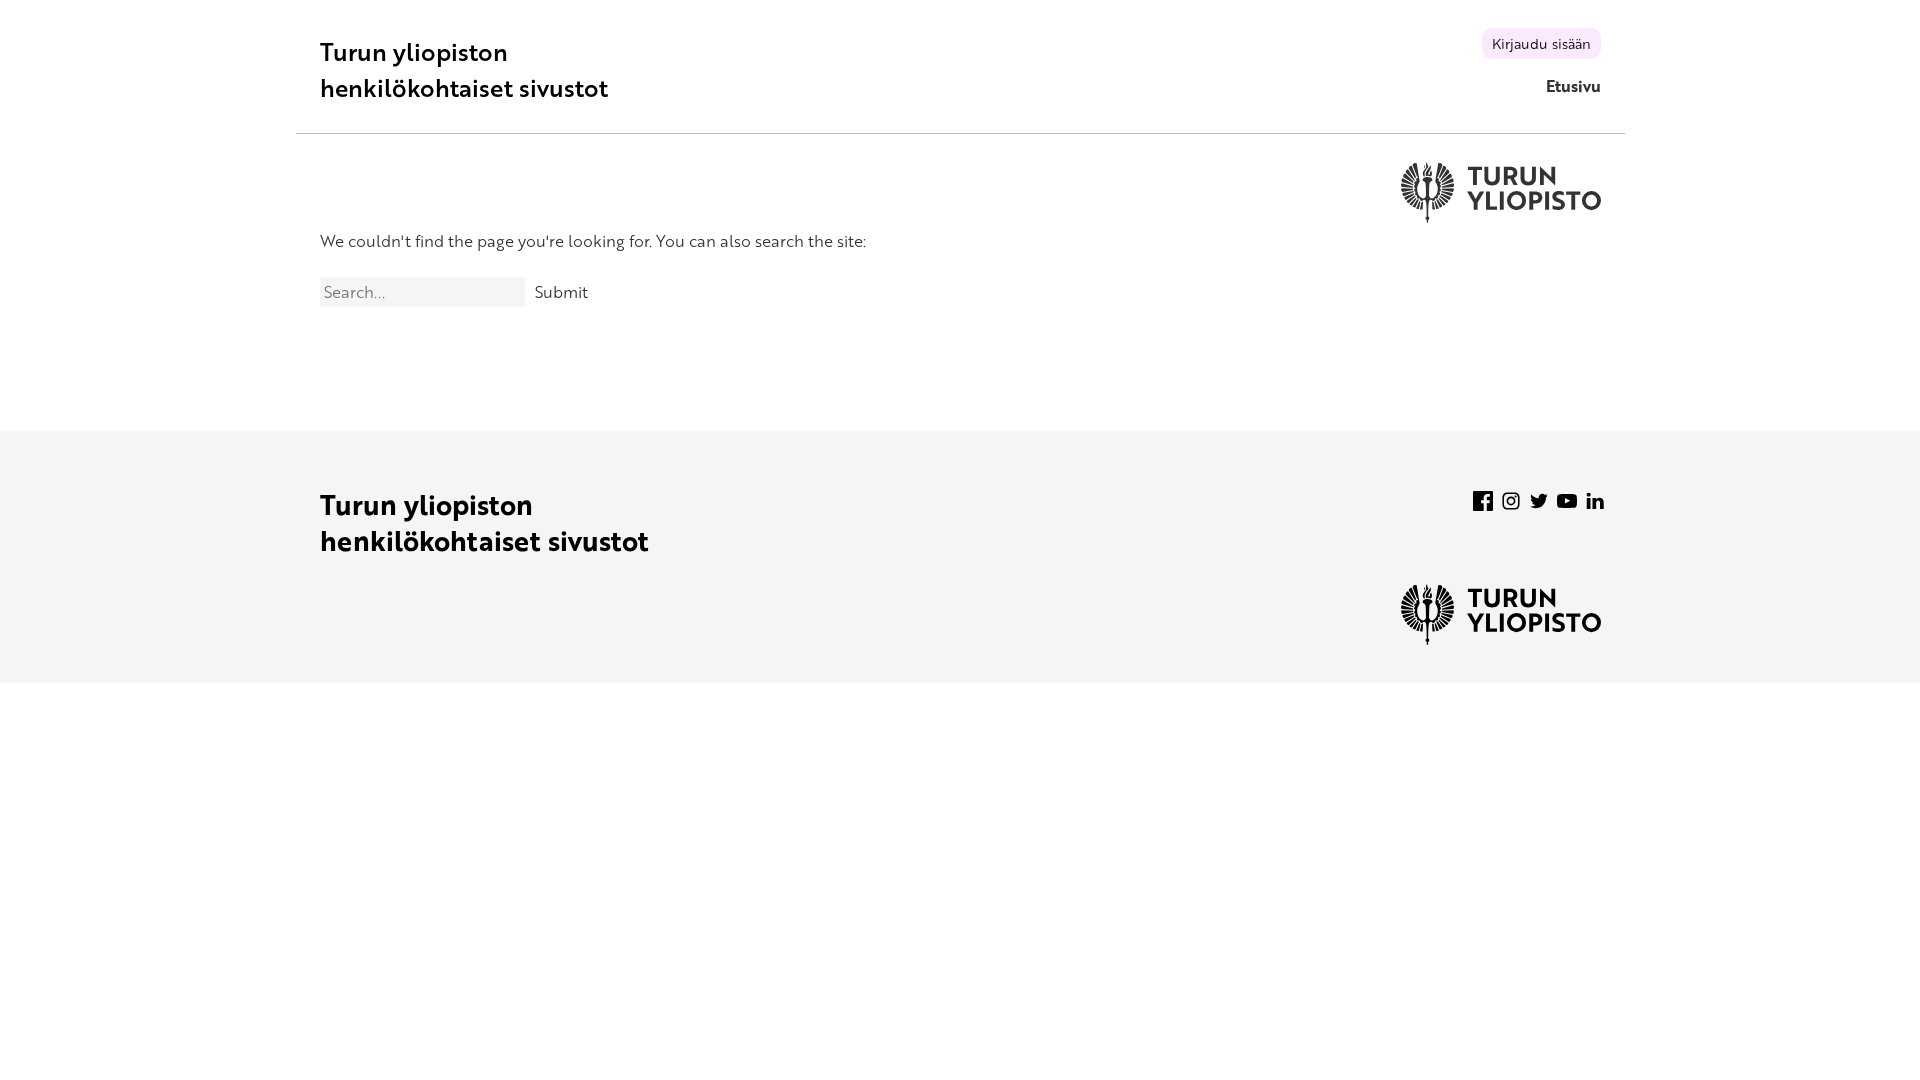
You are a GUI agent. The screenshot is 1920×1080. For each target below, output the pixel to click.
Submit (561, 292)
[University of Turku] (1501, 639)
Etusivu (1573, 86)
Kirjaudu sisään (1541, 43)
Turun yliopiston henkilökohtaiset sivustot (464, 69)
